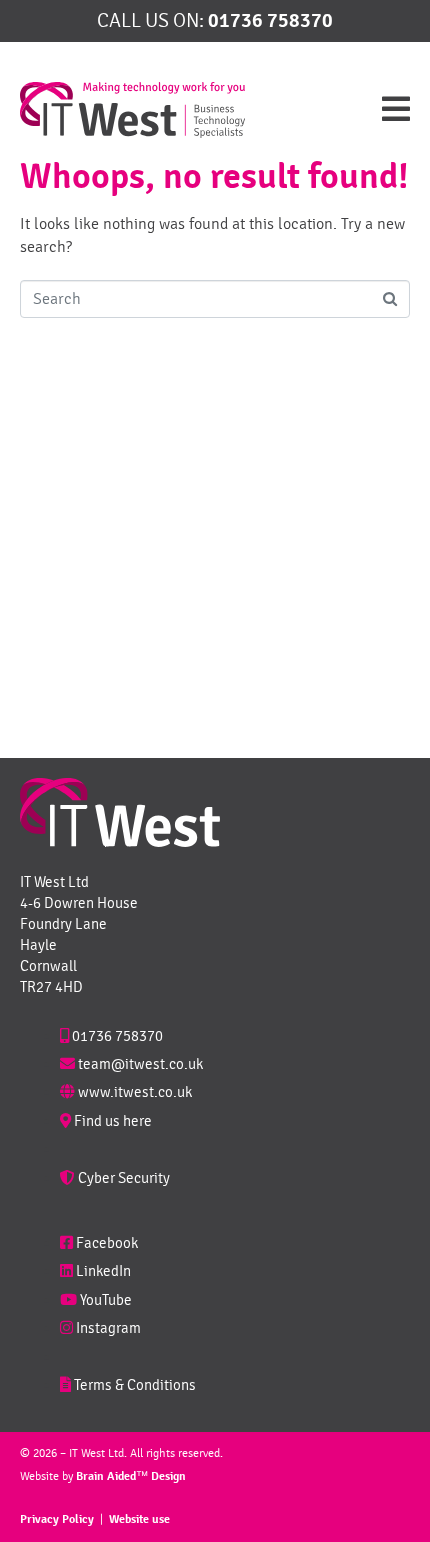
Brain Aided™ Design (131, 1476)
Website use (139, 1519)
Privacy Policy (57, 1519)
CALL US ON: (215, 20)
